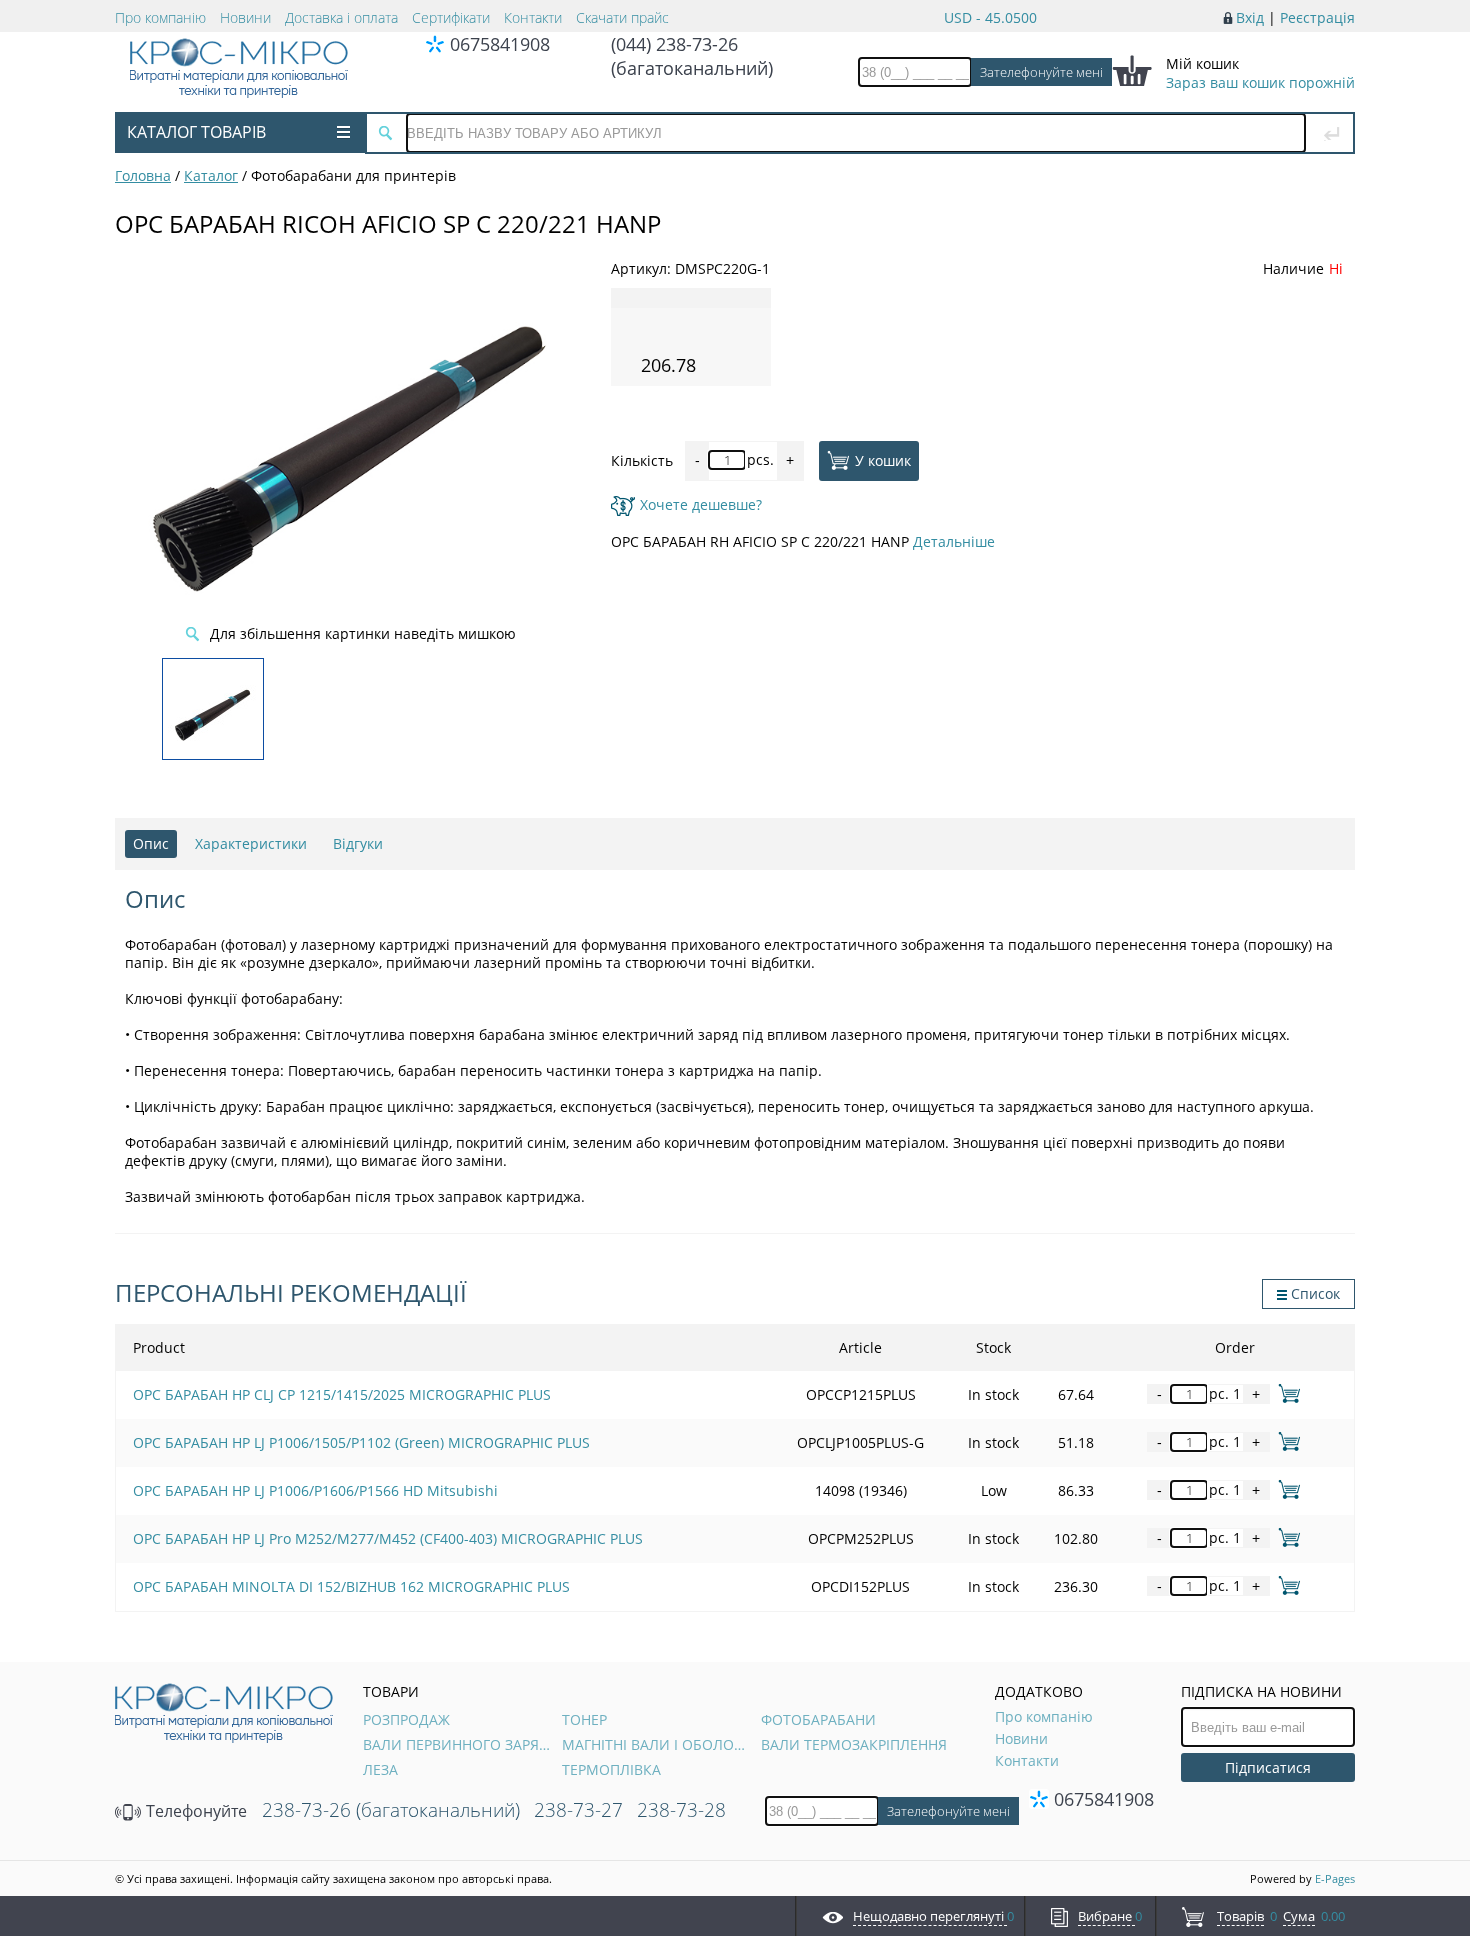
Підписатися (1268, 1767)
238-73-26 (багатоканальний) (391, 1810)
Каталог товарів (196, 132)
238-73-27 (578, 1810)
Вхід (1250, 17)
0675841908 (500, 44)
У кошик (883, 459)
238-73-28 (681, 1810)
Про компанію (160, 17)
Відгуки (358, 843)
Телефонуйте (194, 1811)
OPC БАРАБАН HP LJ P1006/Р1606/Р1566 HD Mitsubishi (315, 1490)
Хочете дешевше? (701, 504)
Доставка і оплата (341, 17)
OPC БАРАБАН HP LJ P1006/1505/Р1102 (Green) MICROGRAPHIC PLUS (361, 1442)
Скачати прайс (622, 17)
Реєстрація (1317, 17)
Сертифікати (451, 17)
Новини (245, 17)
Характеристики (251, 843)
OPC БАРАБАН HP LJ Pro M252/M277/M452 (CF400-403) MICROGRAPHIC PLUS (388, 1538)
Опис (151, 843)
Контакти (533, 17)
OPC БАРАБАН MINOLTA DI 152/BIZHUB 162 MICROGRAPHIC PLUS (351, 1586)
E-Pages (1335, 1878)
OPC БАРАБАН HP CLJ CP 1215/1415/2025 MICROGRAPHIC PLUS (342, 1394)
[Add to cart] (1285, 1393)
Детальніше (954, 541)
